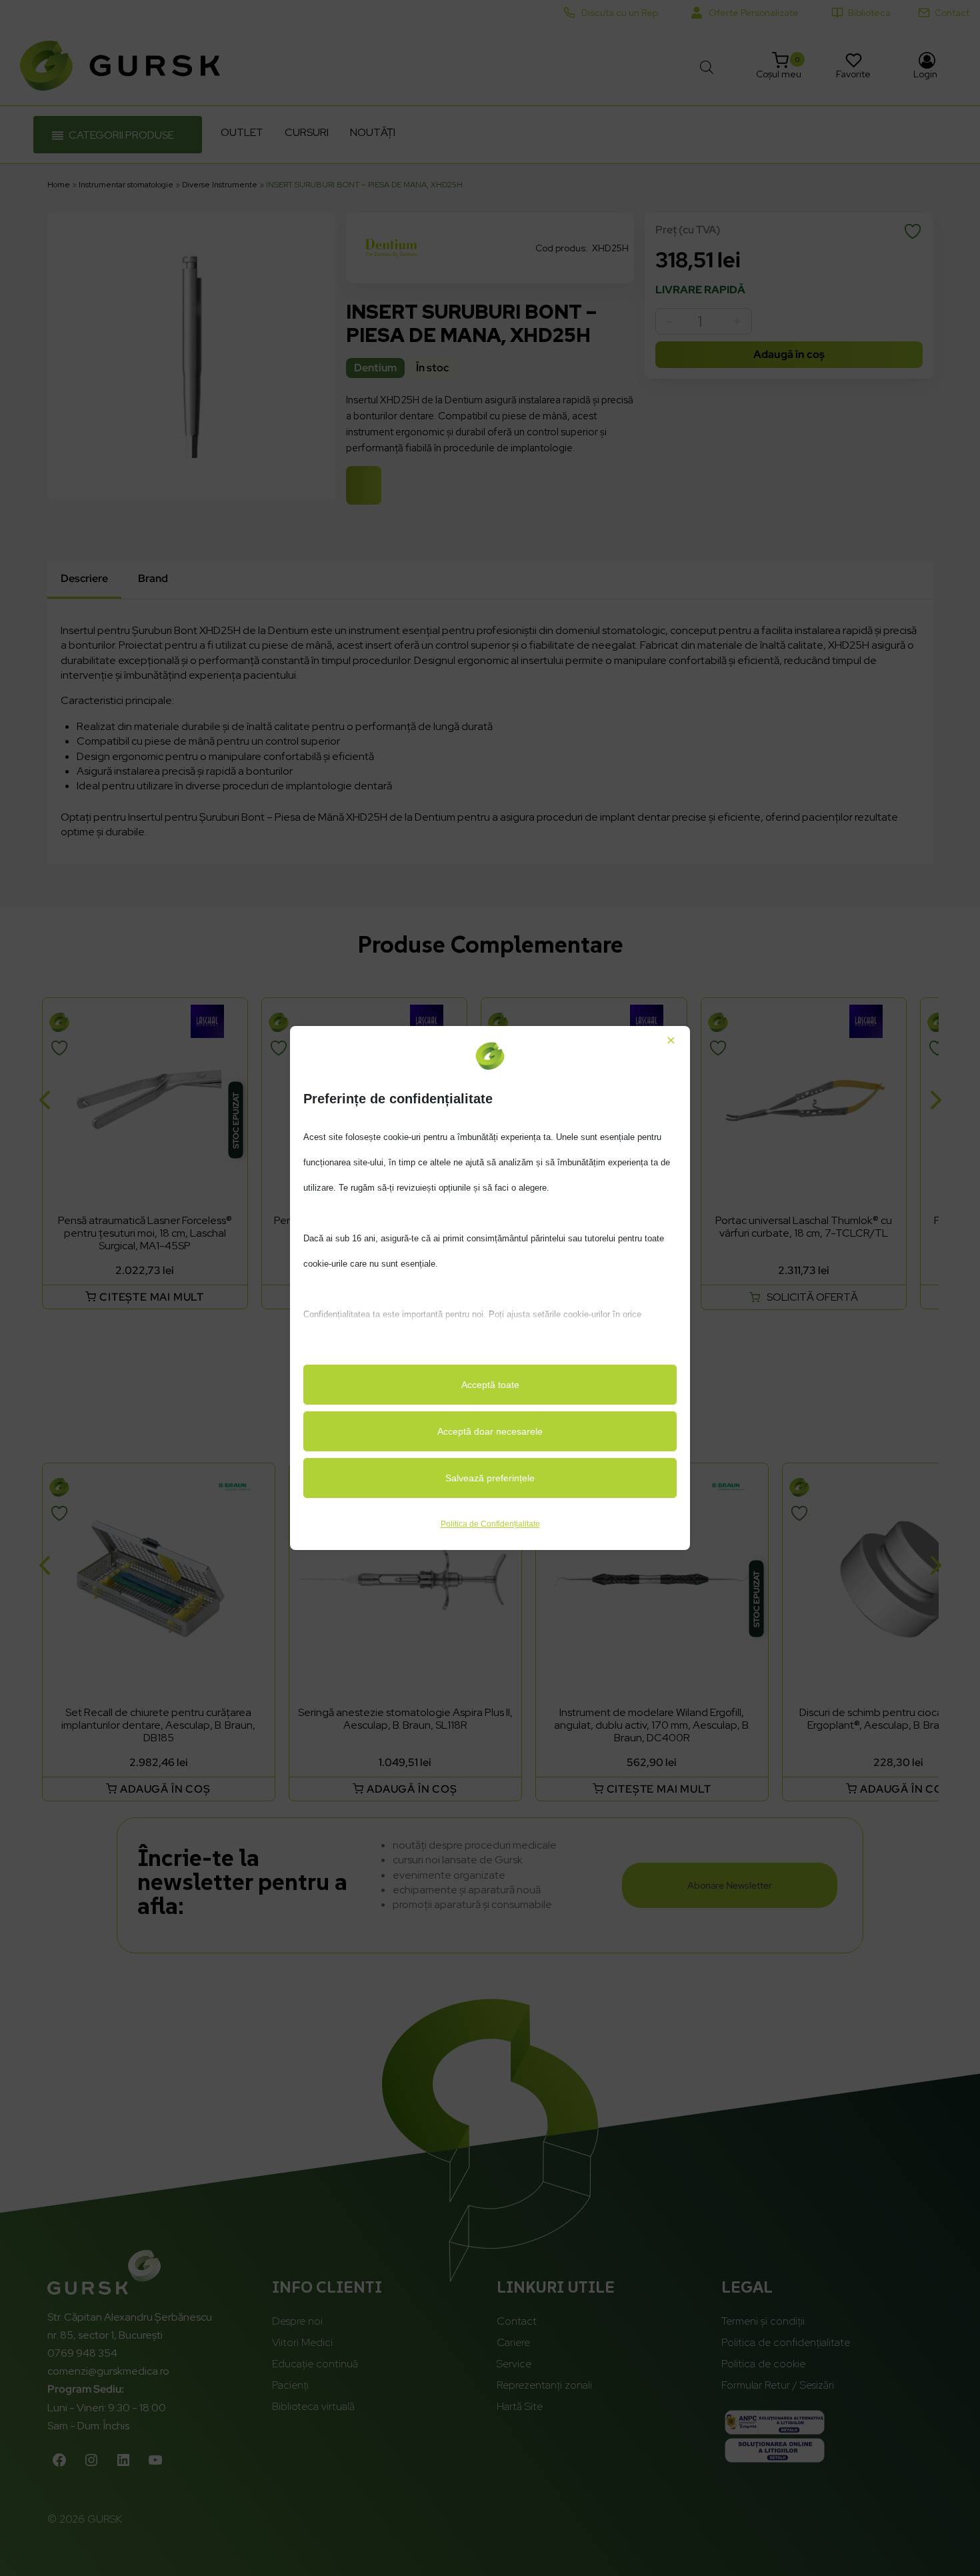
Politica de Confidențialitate (490, 1524)
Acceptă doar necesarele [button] (490, 1431)
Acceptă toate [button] (490, 1385)
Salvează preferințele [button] (490, 1478)
